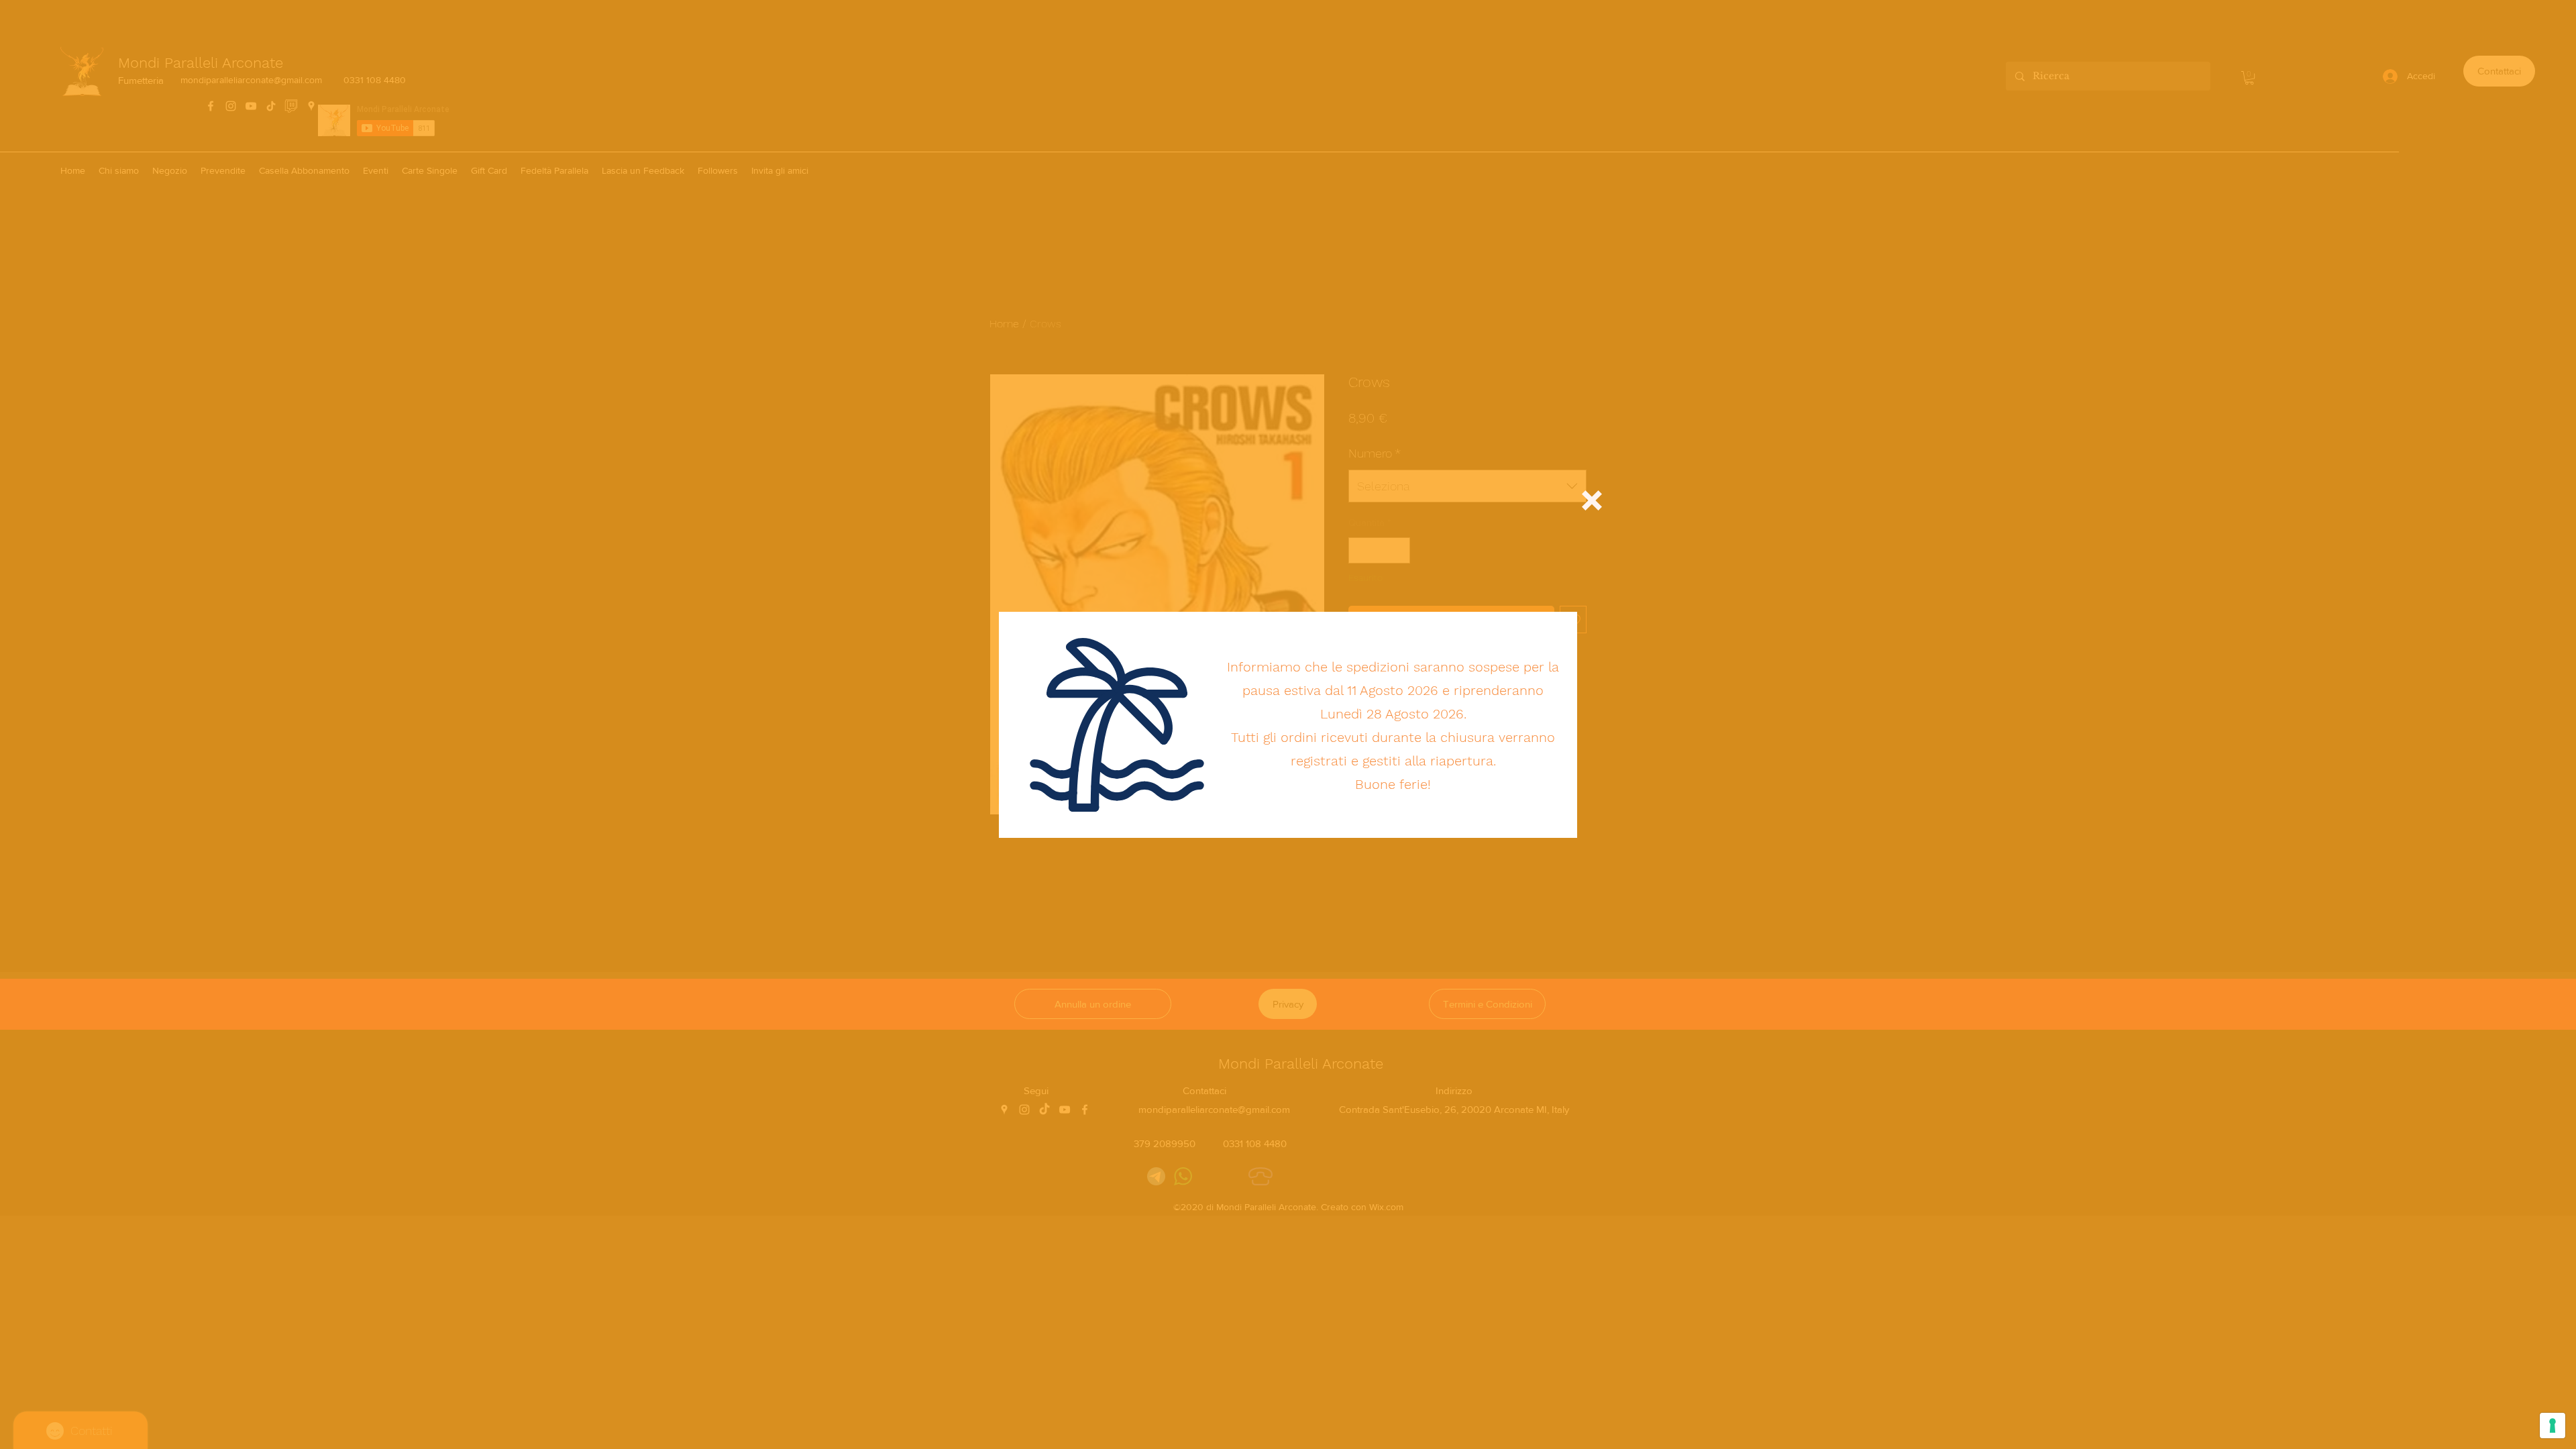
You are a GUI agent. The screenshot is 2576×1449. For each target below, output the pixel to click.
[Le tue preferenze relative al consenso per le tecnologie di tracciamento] (2553, 1426)
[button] (1592, 500)
